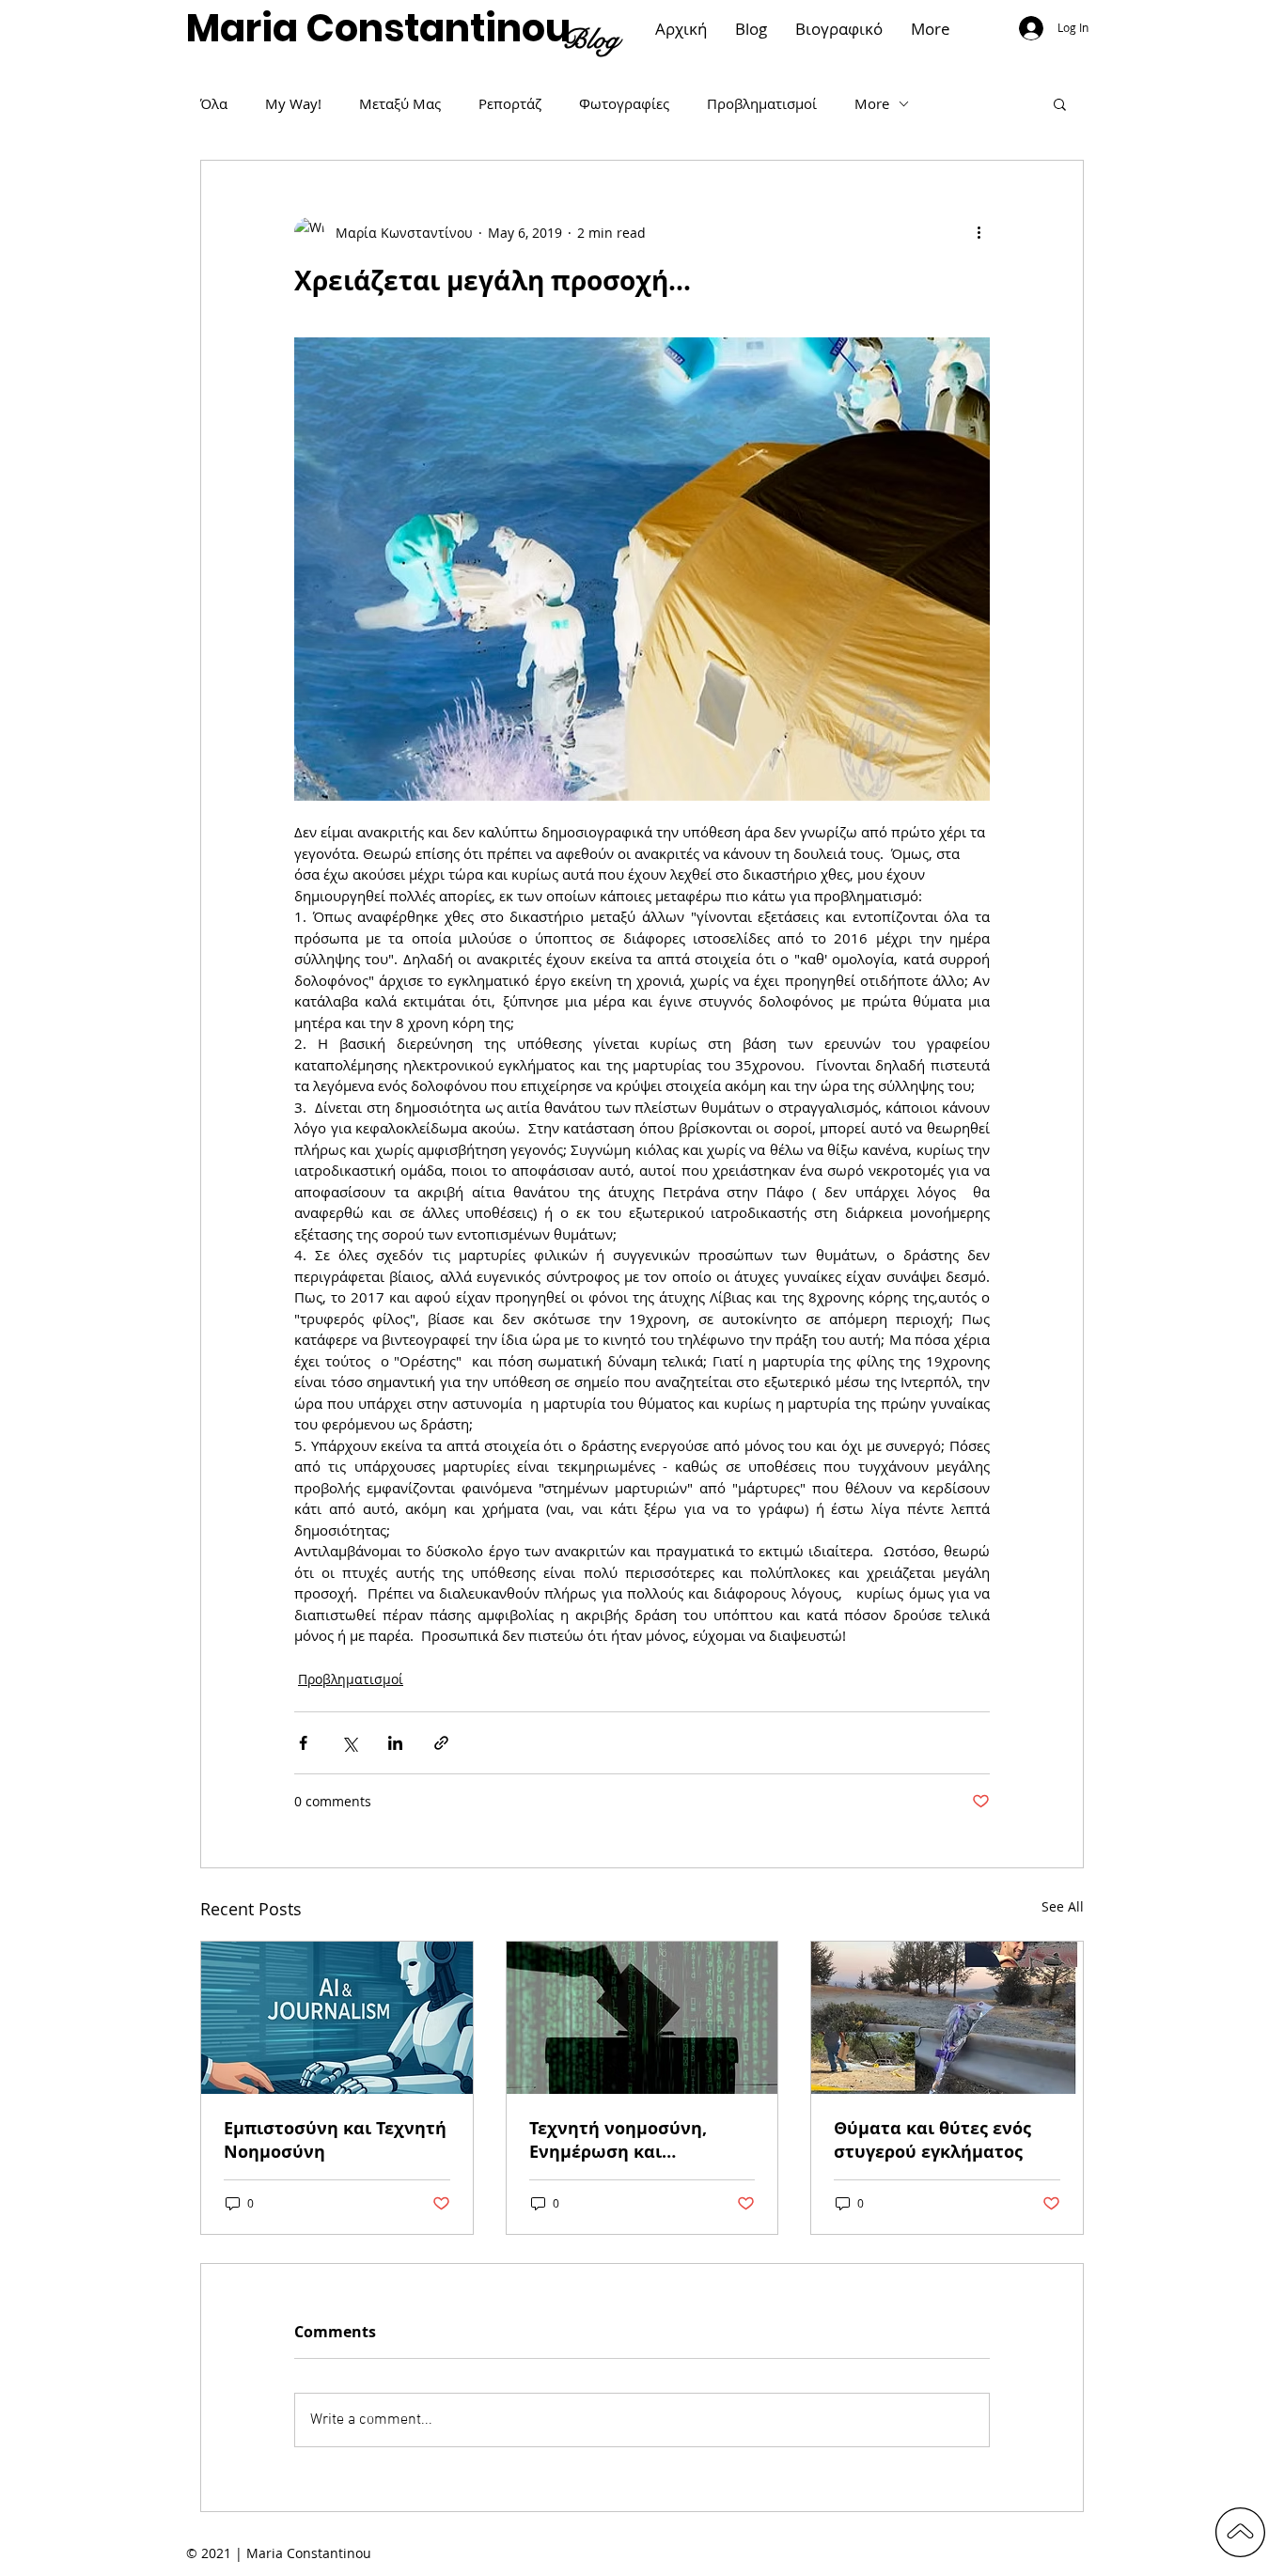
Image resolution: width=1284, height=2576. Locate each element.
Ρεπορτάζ (510, 103)
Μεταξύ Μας (400, 103)
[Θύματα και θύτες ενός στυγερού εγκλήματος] (947, 2018)
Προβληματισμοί (762, 103)
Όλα (214, 103)
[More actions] (979, 232)
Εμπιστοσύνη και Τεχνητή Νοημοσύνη (335, 2140)
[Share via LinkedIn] (395, 1743)
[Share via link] (441, 1743)
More (872, 103)
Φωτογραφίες (624, 103)
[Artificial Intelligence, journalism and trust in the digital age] (337, 2018)
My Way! (293, 103)
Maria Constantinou (378, 28)
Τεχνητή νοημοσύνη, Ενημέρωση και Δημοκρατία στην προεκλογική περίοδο (622, 2140)
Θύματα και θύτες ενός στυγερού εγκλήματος (932, 2140)
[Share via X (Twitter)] (349, 1743)
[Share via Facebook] (303, 1743)
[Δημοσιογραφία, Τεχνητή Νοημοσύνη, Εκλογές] (642, 2018)
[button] (1060, 103)
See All (1063, 1906)
